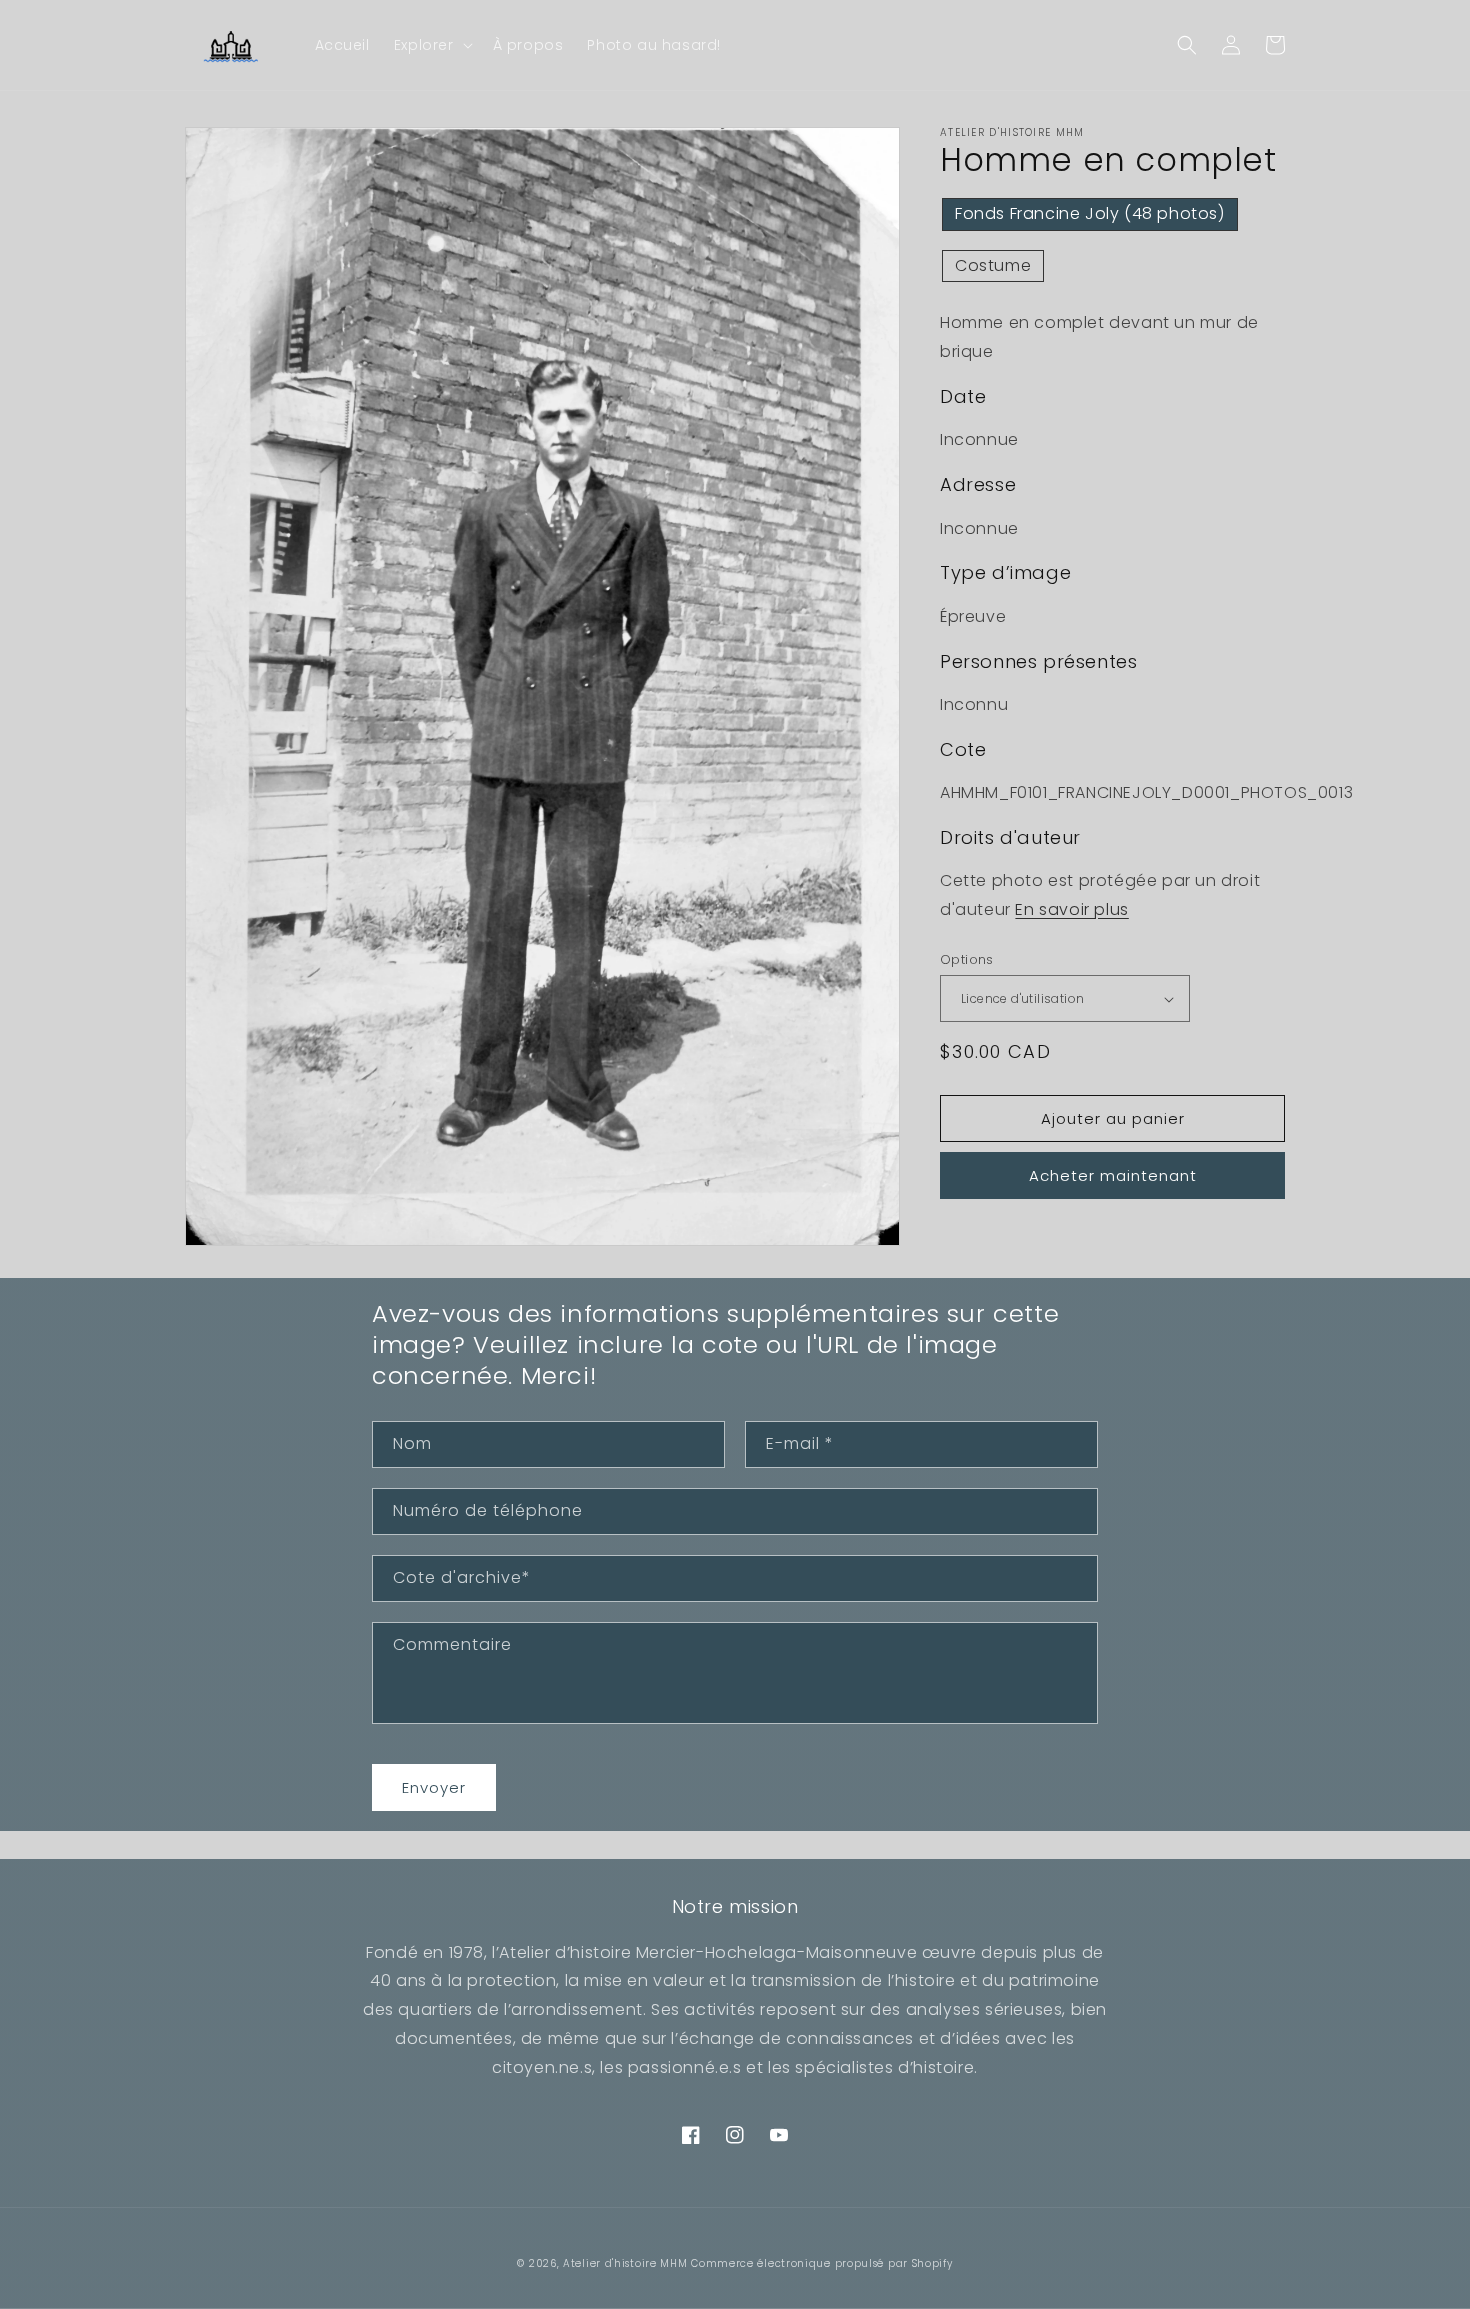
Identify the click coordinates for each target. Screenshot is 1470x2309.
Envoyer (434, 1787)
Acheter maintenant (1113, 1175)
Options (967, 959)
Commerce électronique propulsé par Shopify (821, 2263)
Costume (993, 265)
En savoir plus (1071, 909)
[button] (431, 45)
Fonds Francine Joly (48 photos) (1090, 213)
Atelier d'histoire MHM (625, 2263)
